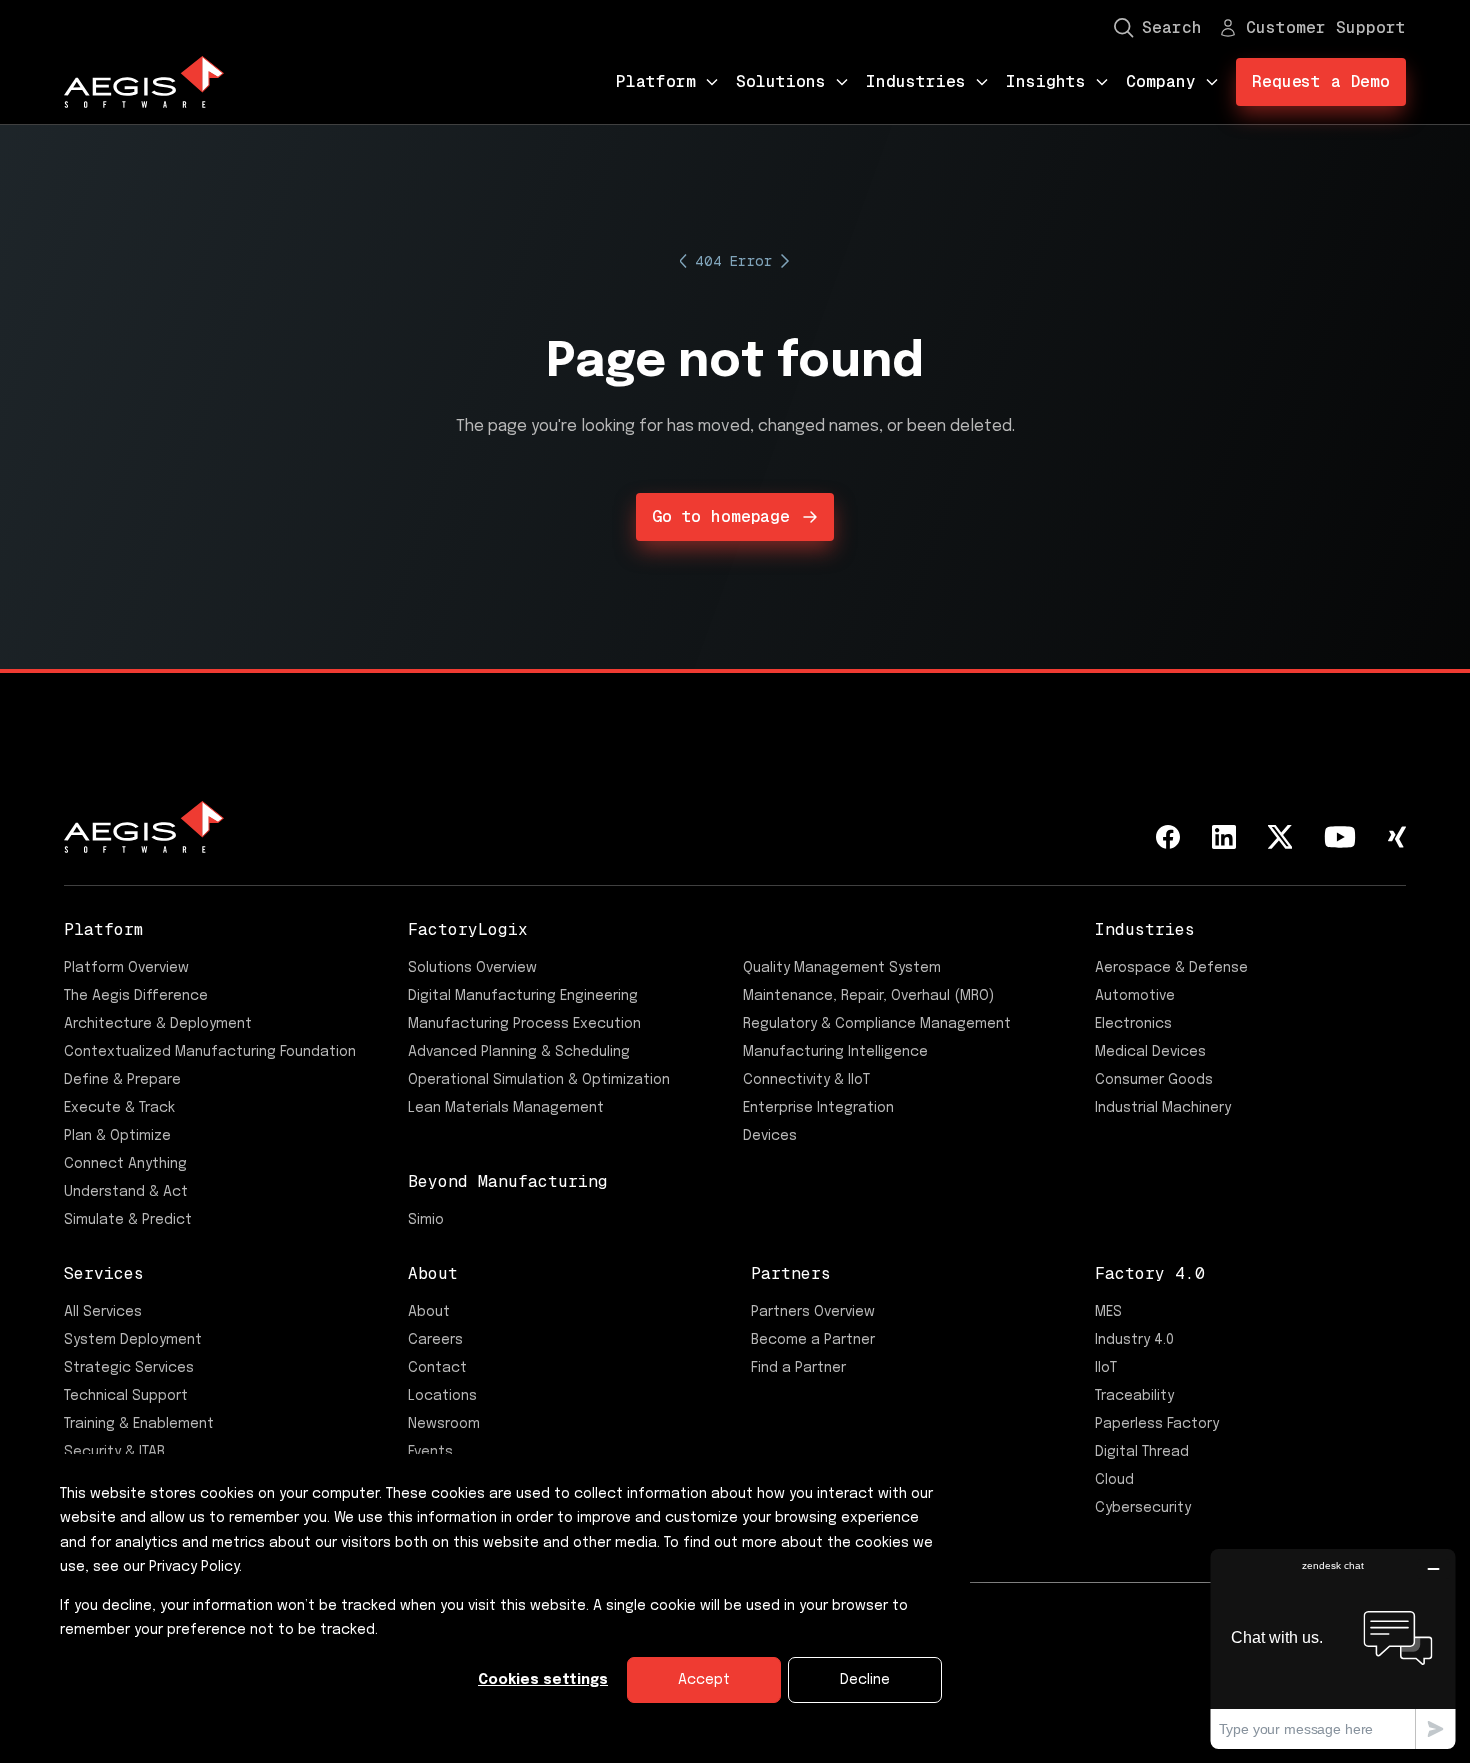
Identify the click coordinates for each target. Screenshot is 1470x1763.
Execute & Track (119, 1108)
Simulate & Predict (128, 1220)
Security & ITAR (114, 1452)
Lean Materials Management (506, 1108)
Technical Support (126, 1396)
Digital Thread (1142, 1452)
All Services (103, 1312)
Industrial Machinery (1163, 1108)
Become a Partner (813, 1340)
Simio (426, 1220)
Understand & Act (126, 1192)
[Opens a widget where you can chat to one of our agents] (1333, 1648)
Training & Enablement (139, 1424)
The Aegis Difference (136, 996)
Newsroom (444, 1424)
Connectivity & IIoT (806, 1080)
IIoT (1106, 1368)
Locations (442, 1396)
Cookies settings (543, 1680)
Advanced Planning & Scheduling (519, 1052)
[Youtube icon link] (1340, 837)
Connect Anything (125, 1164)
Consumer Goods (1154, 1080)
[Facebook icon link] (1168, 837)
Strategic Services (129, 1368)
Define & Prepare (122, 1080)
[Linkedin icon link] (1224, 837)
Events (430, 1452)
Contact (437, 1368)
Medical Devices (1150, 1052)
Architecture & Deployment (158, 1024)
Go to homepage (721, 516)
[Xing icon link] (1397, 837)
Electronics (1133, 1024)
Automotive (1135, 996)
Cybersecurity (1143, 1508)
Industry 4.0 (1134, 1340)
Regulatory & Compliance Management (877, 1024)
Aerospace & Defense (1171, 968)
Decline (865, 1680)
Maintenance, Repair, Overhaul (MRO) (868, 996)
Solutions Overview (472, 968)
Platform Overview (126, 968)
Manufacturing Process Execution (524, 1024)
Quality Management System (842, 968)
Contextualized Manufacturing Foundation (210, 1052)
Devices (770, 1136)
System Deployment (133, 1340)
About (429, 1312)
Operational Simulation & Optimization (539, 1080)
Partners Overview (813, 1312)
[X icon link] (1280, 837)
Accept (704, 1680)
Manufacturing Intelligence (835, 1052)
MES (1108, 1312)
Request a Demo (1321, 81)
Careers (435, 1340)
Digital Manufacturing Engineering (523, 996)
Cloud (1114, 1480)
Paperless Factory (1157, 1424)
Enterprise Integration (818, 1108)
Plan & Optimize (117, 1136)
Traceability (1134, 1396)
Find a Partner (798, 1368)
